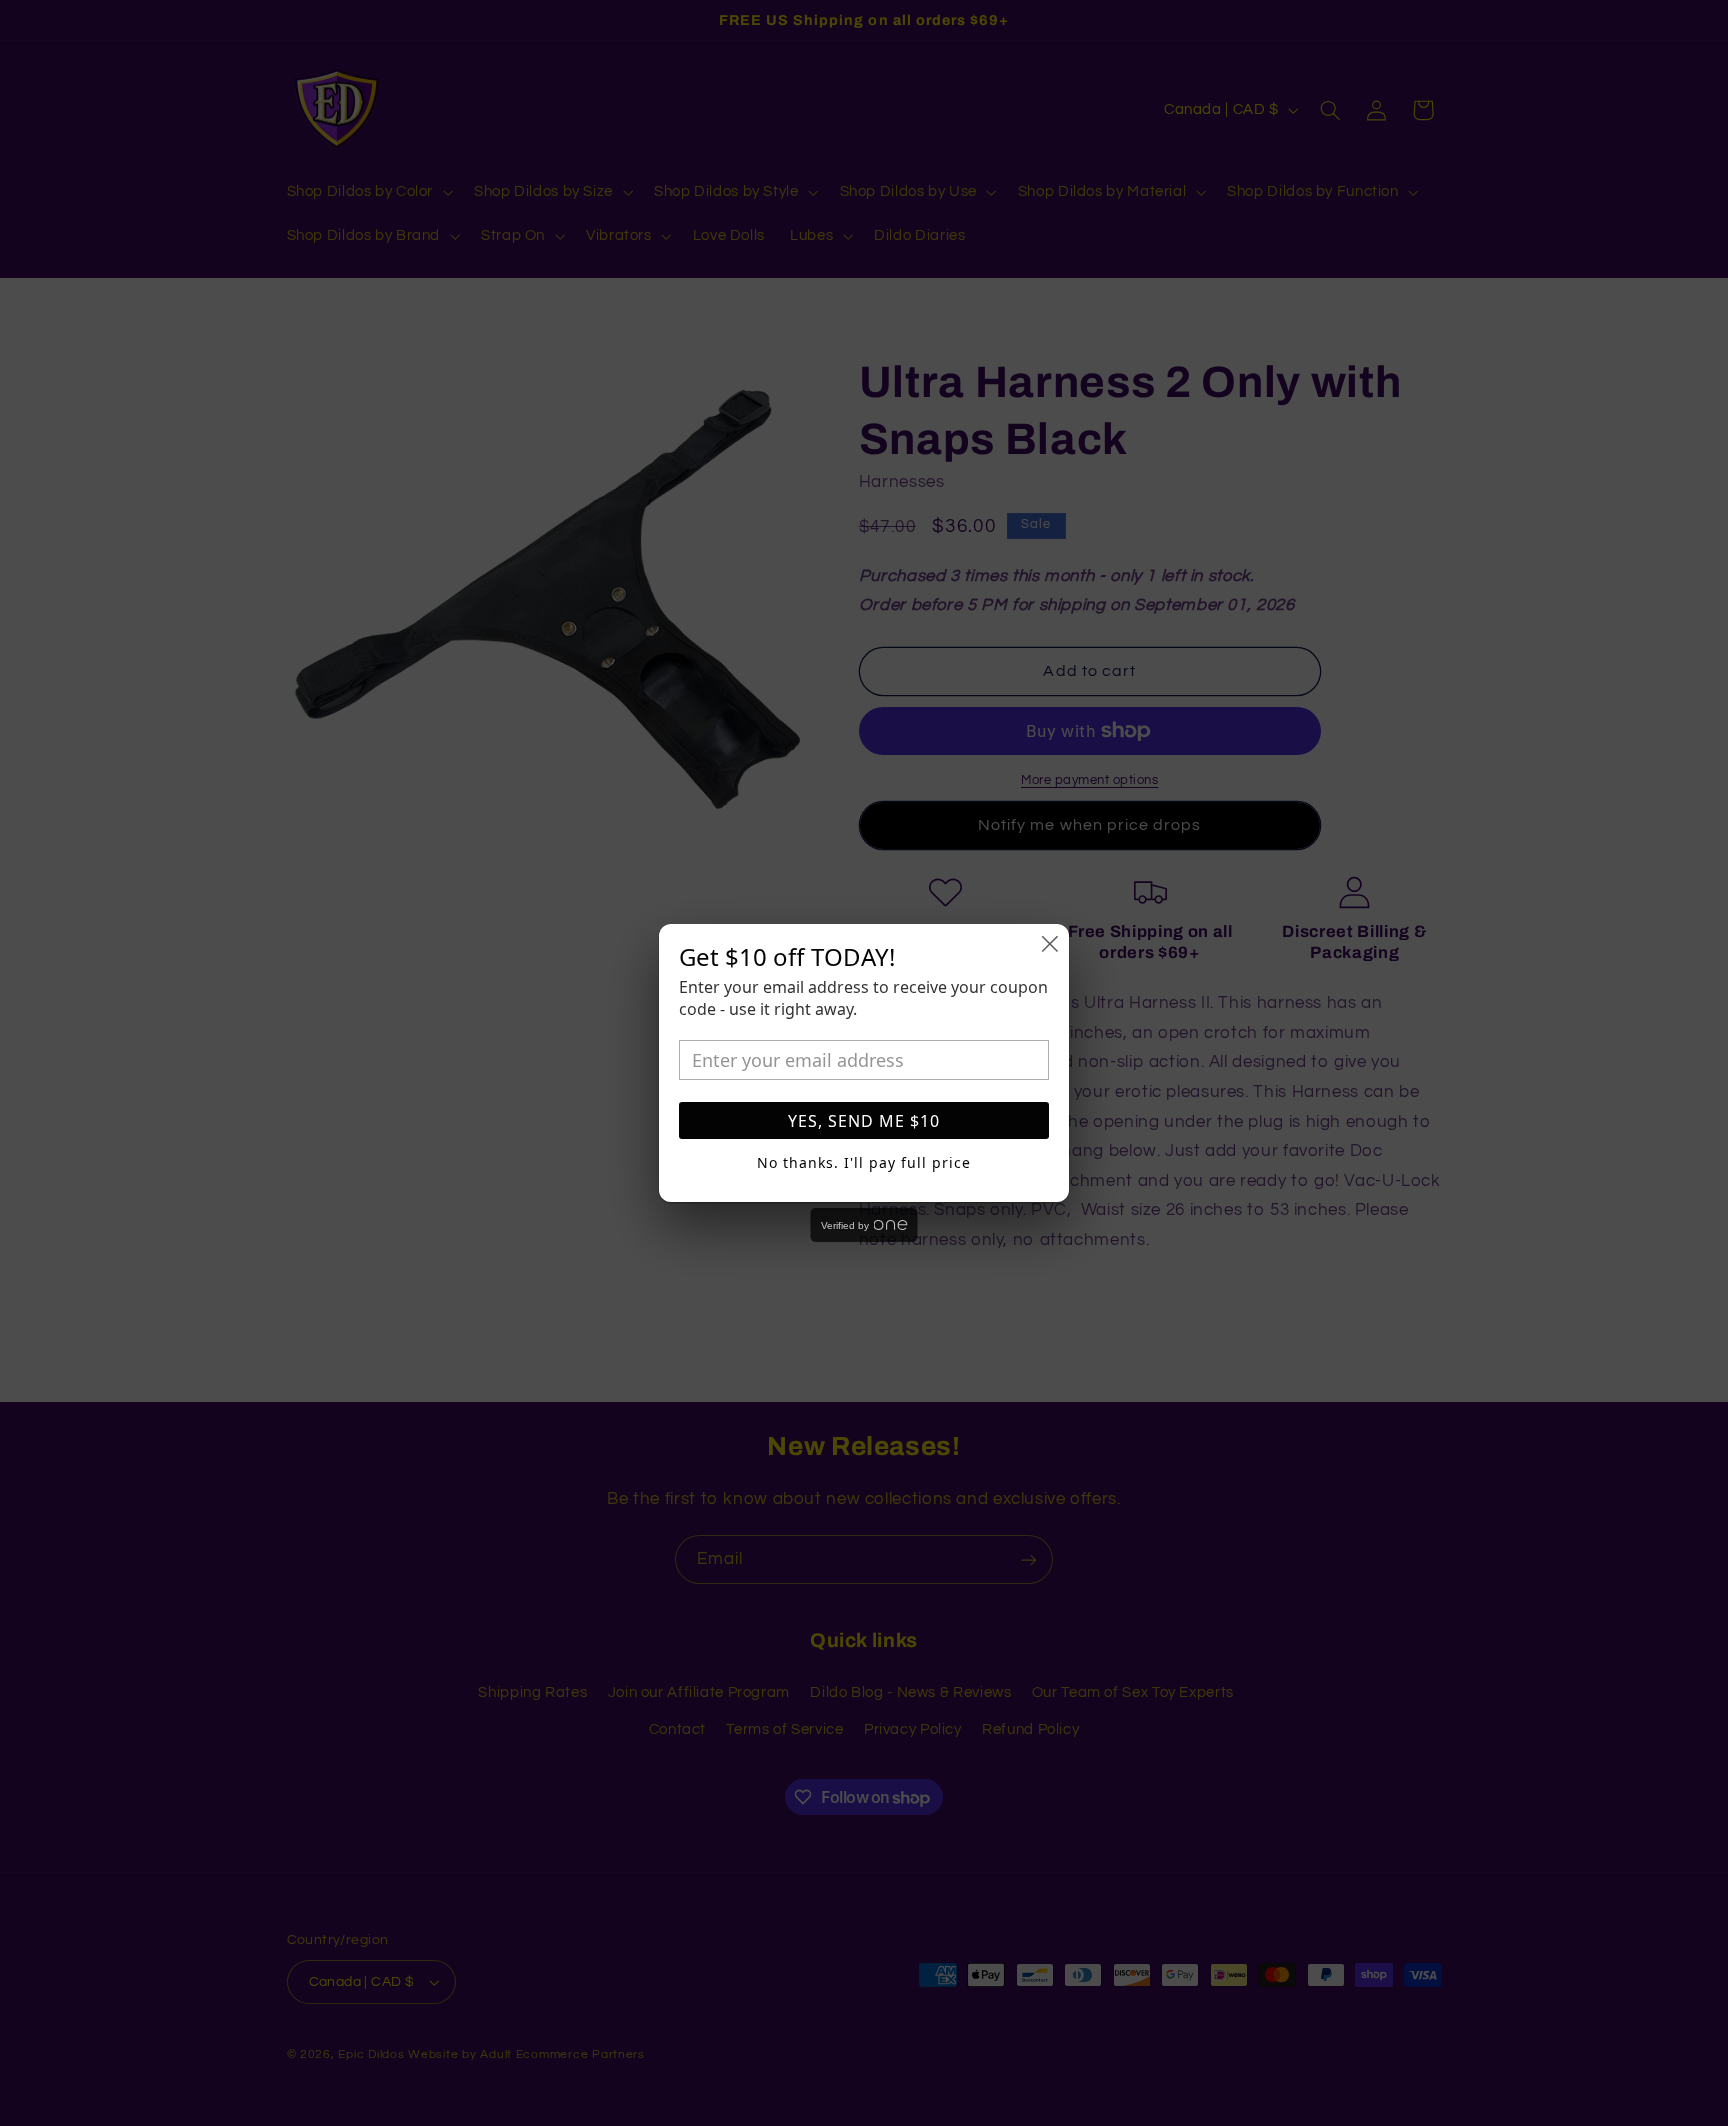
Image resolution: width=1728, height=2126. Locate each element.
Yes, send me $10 (864, 1121)
